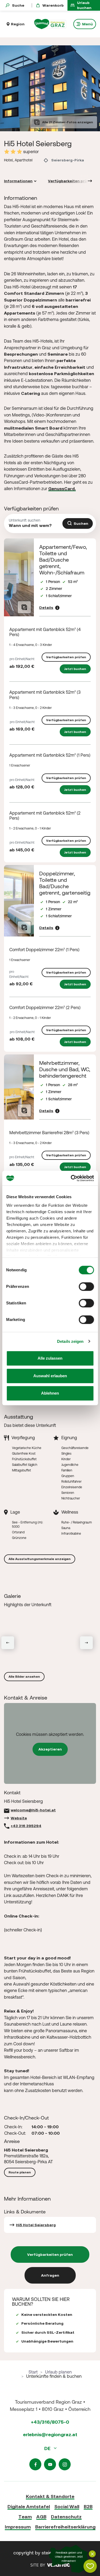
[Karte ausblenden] (92, 2554)
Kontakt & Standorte (50, 2496)
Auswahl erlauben (50, 1376)
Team (25, 2517)
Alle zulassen (50, 1358)
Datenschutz (66, 2517)
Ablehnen (50, 1393)
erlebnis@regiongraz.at (50, 2434)
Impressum (18, 2527)
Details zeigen (70, 1341)
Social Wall (67, 2506)
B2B (88, 2506)
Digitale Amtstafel (29, 2506)
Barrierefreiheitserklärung (65, 2527)
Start (33, 2372)
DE (48, 2448)
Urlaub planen (58, 2372)
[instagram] (65, 2464)
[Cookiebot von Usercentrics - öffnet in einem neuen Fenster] (71, 1178)
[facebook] (35, 2464)
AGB (41, 2517)
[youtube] (50, 2464)
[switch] (86, 1287)
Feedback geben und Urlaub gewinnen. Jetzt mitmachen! (69, 2557)
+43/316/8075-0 (50, 2422)
